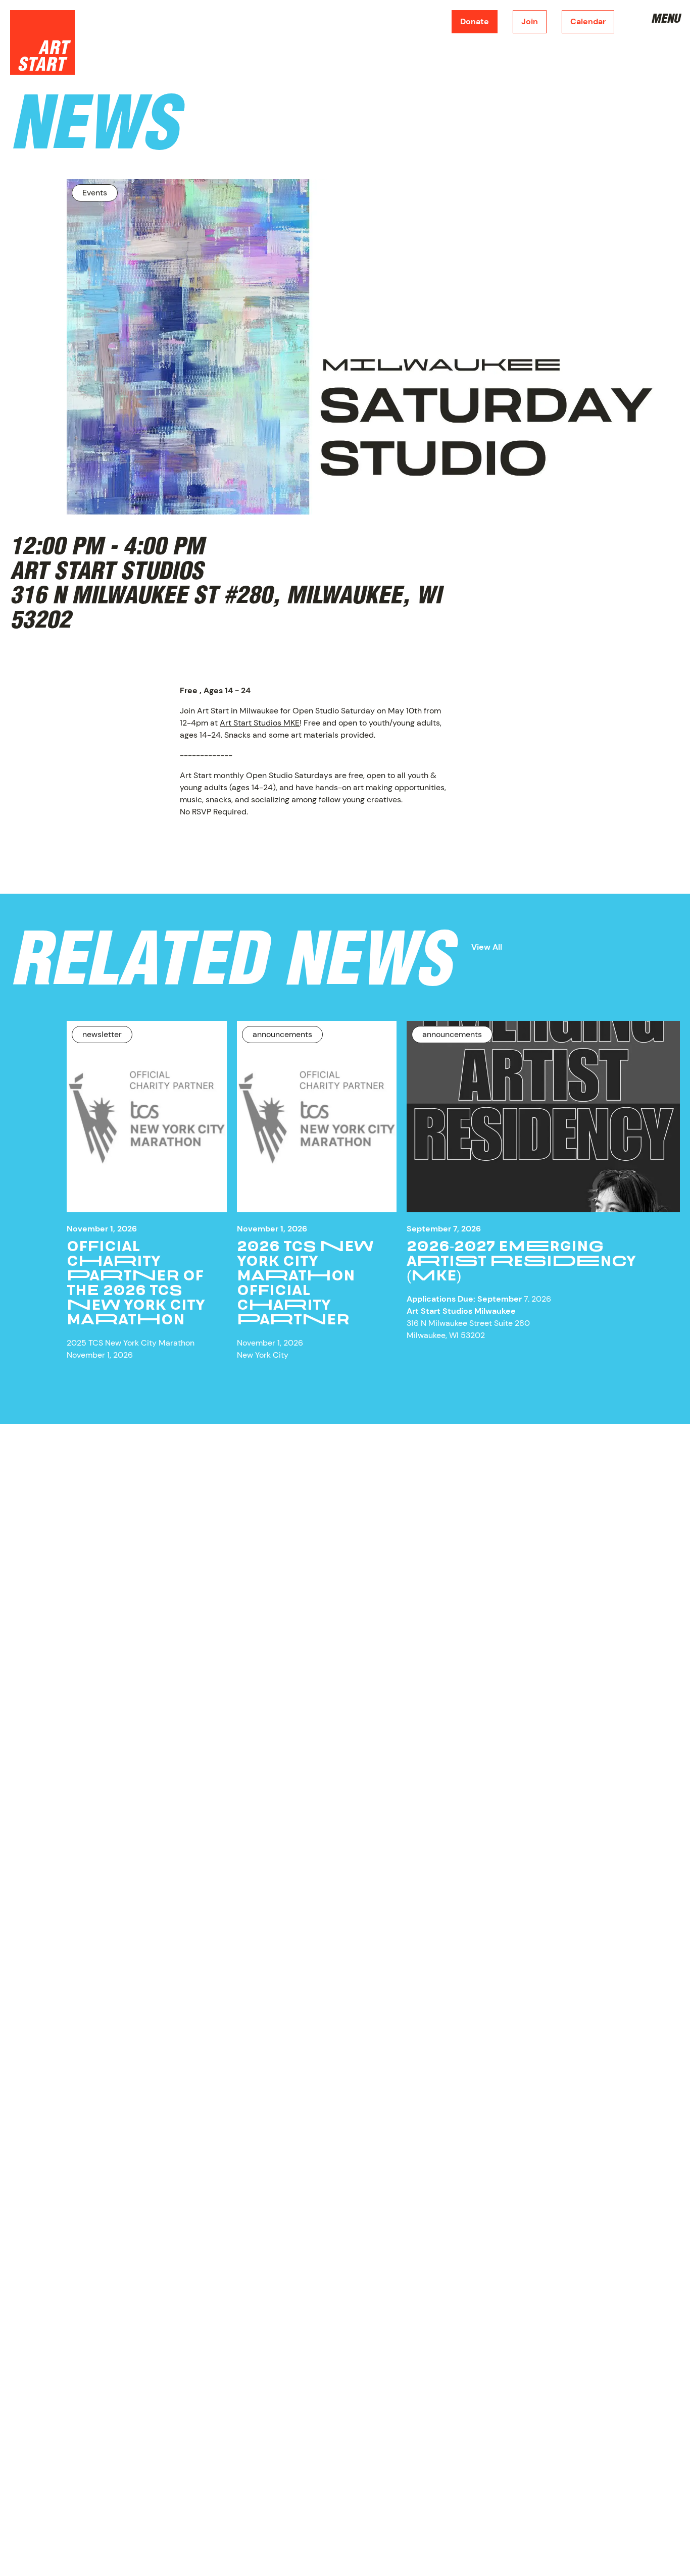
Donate (475, 21)
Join (530, 21)
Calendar (588, 21)
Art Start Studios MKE (260, 723)
